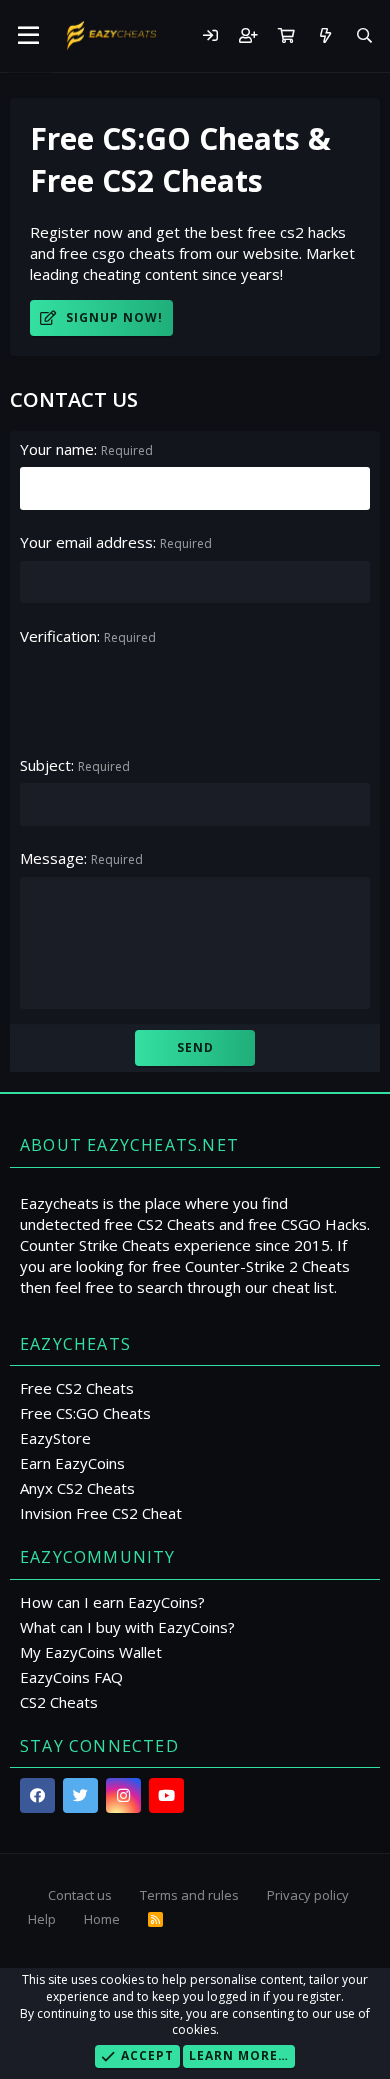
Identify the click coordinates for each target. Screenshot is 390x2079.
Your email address (86, 542)
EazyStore (55, 1438)
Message (52, 858)
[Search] (364, 35)
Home (102, 1919)
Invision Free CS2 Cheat (101, 1513)
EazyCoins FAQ (71, 1677)
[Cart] (286, 35)
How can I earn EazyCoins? (112, 1602)
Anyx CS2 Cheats (77, 1488)
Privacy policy (308, 1895)
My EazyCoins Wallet (91, 1652)
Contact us (80, 1895)
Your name (57, 449)
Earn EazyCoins (72, 1463)
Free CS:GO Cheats (85, 1413)
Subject (45, 765)
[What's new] (324, 35)
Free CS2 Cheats (77, 1388)
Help (42, 1919)
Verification (58, 636)
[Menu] (29, 36)
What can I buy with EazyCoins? (127, 1627)
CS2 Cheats (59, 1702)
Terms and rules (189, 1895)
